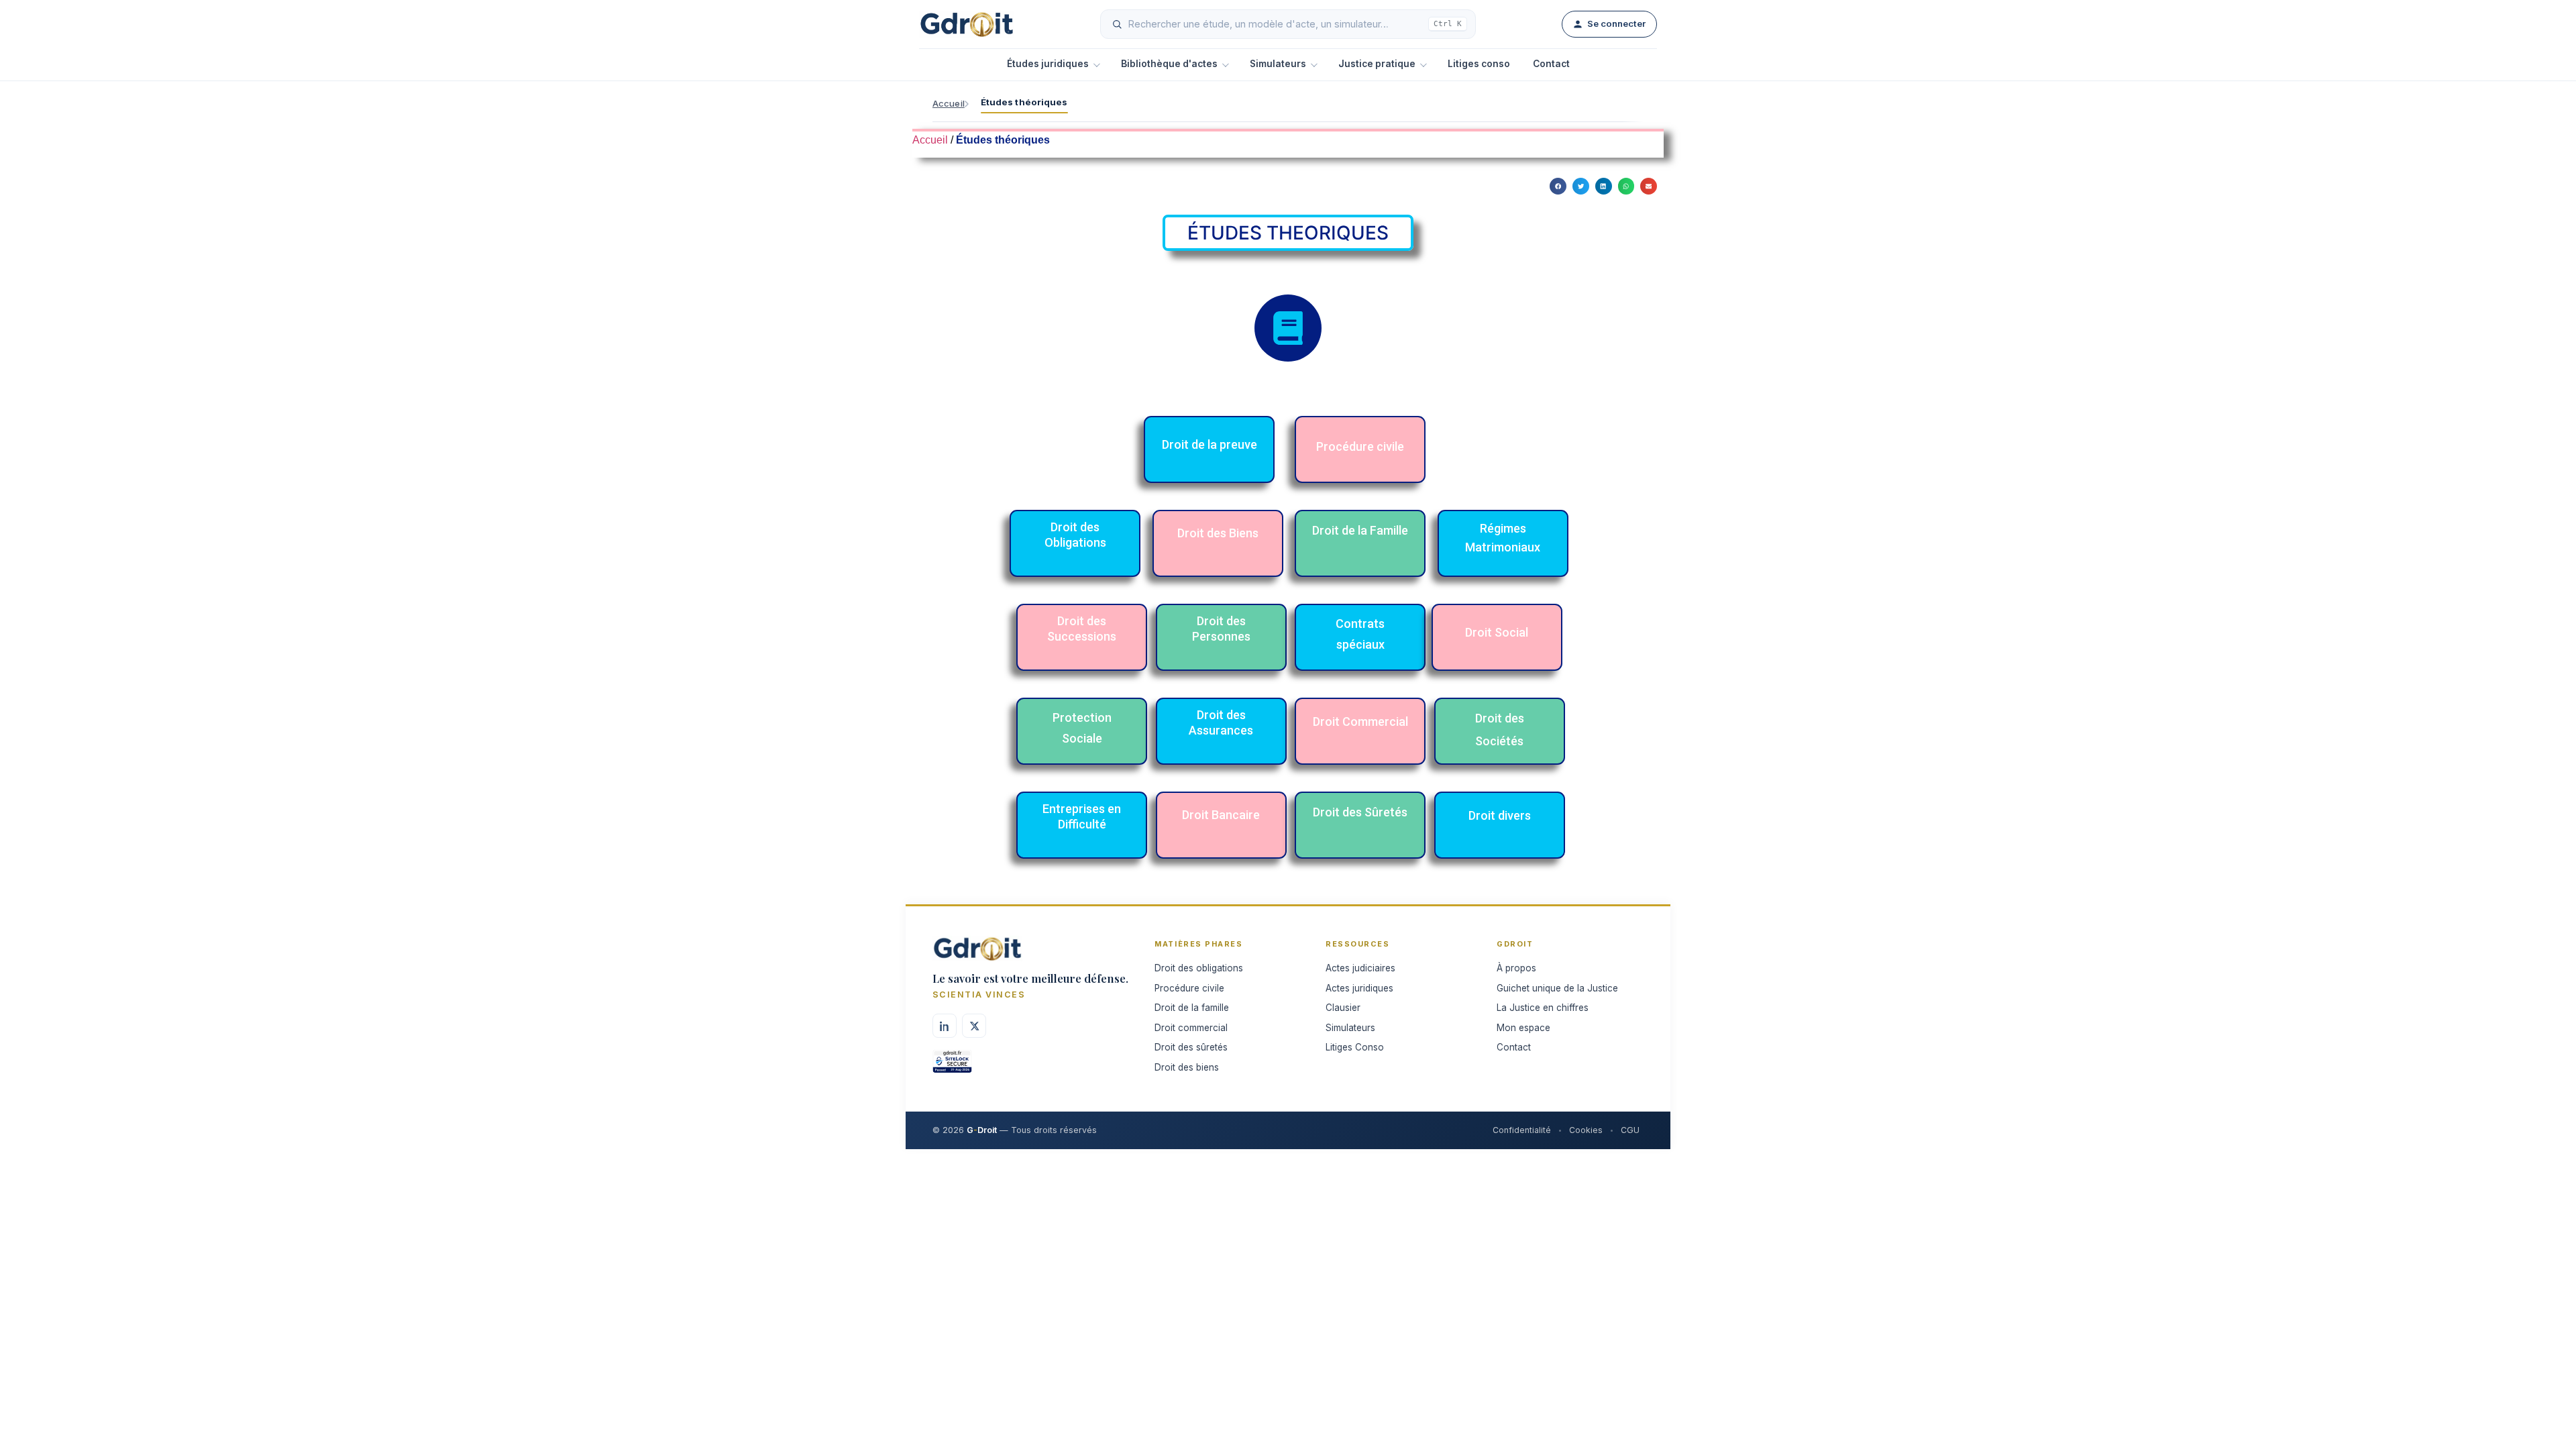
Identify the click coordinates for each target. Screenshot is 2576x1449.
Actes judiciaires (1360, 968)
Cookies (1586, 1130)
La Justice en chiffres (1543, 1008)
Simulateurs (1278, 64)
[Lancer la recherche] (1117, 24)
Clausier (1343, 1008)
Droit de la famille (1192, 1008)
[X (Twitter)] (974, 1026)
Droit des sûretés (1191, 1047)
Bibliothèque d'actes (1169, 64)
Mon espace (1523, 1028)
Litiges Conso (1355, 1047)
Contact (1551, 64)
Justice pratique (1377, 64)
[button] (1558, 186)
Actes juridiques (1359, 988)
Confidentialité (1522, 1130)
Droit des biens (1187, 1067)
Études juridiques (1048, 64)
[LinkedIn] (945, 1026)
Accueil (949, 103)
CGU (1630, 1130)
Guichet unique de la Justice (1557, 988)
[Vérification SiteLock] (952, 1066)
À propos (1516, 968)
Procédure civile (1189, 988)
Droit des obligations (1199, 968)
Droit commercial (1191, 1028)
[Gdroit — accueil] (967, 24)
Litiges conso (1479, 64)
